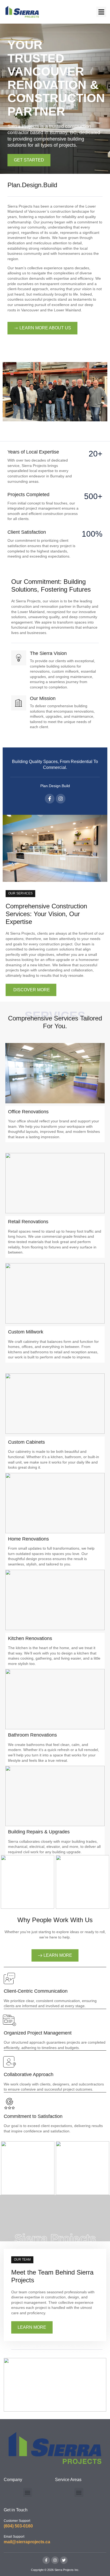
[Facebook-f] (50, 799)
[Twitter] (64, 2560)
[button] (101, 12)
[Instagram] (61, 799)
